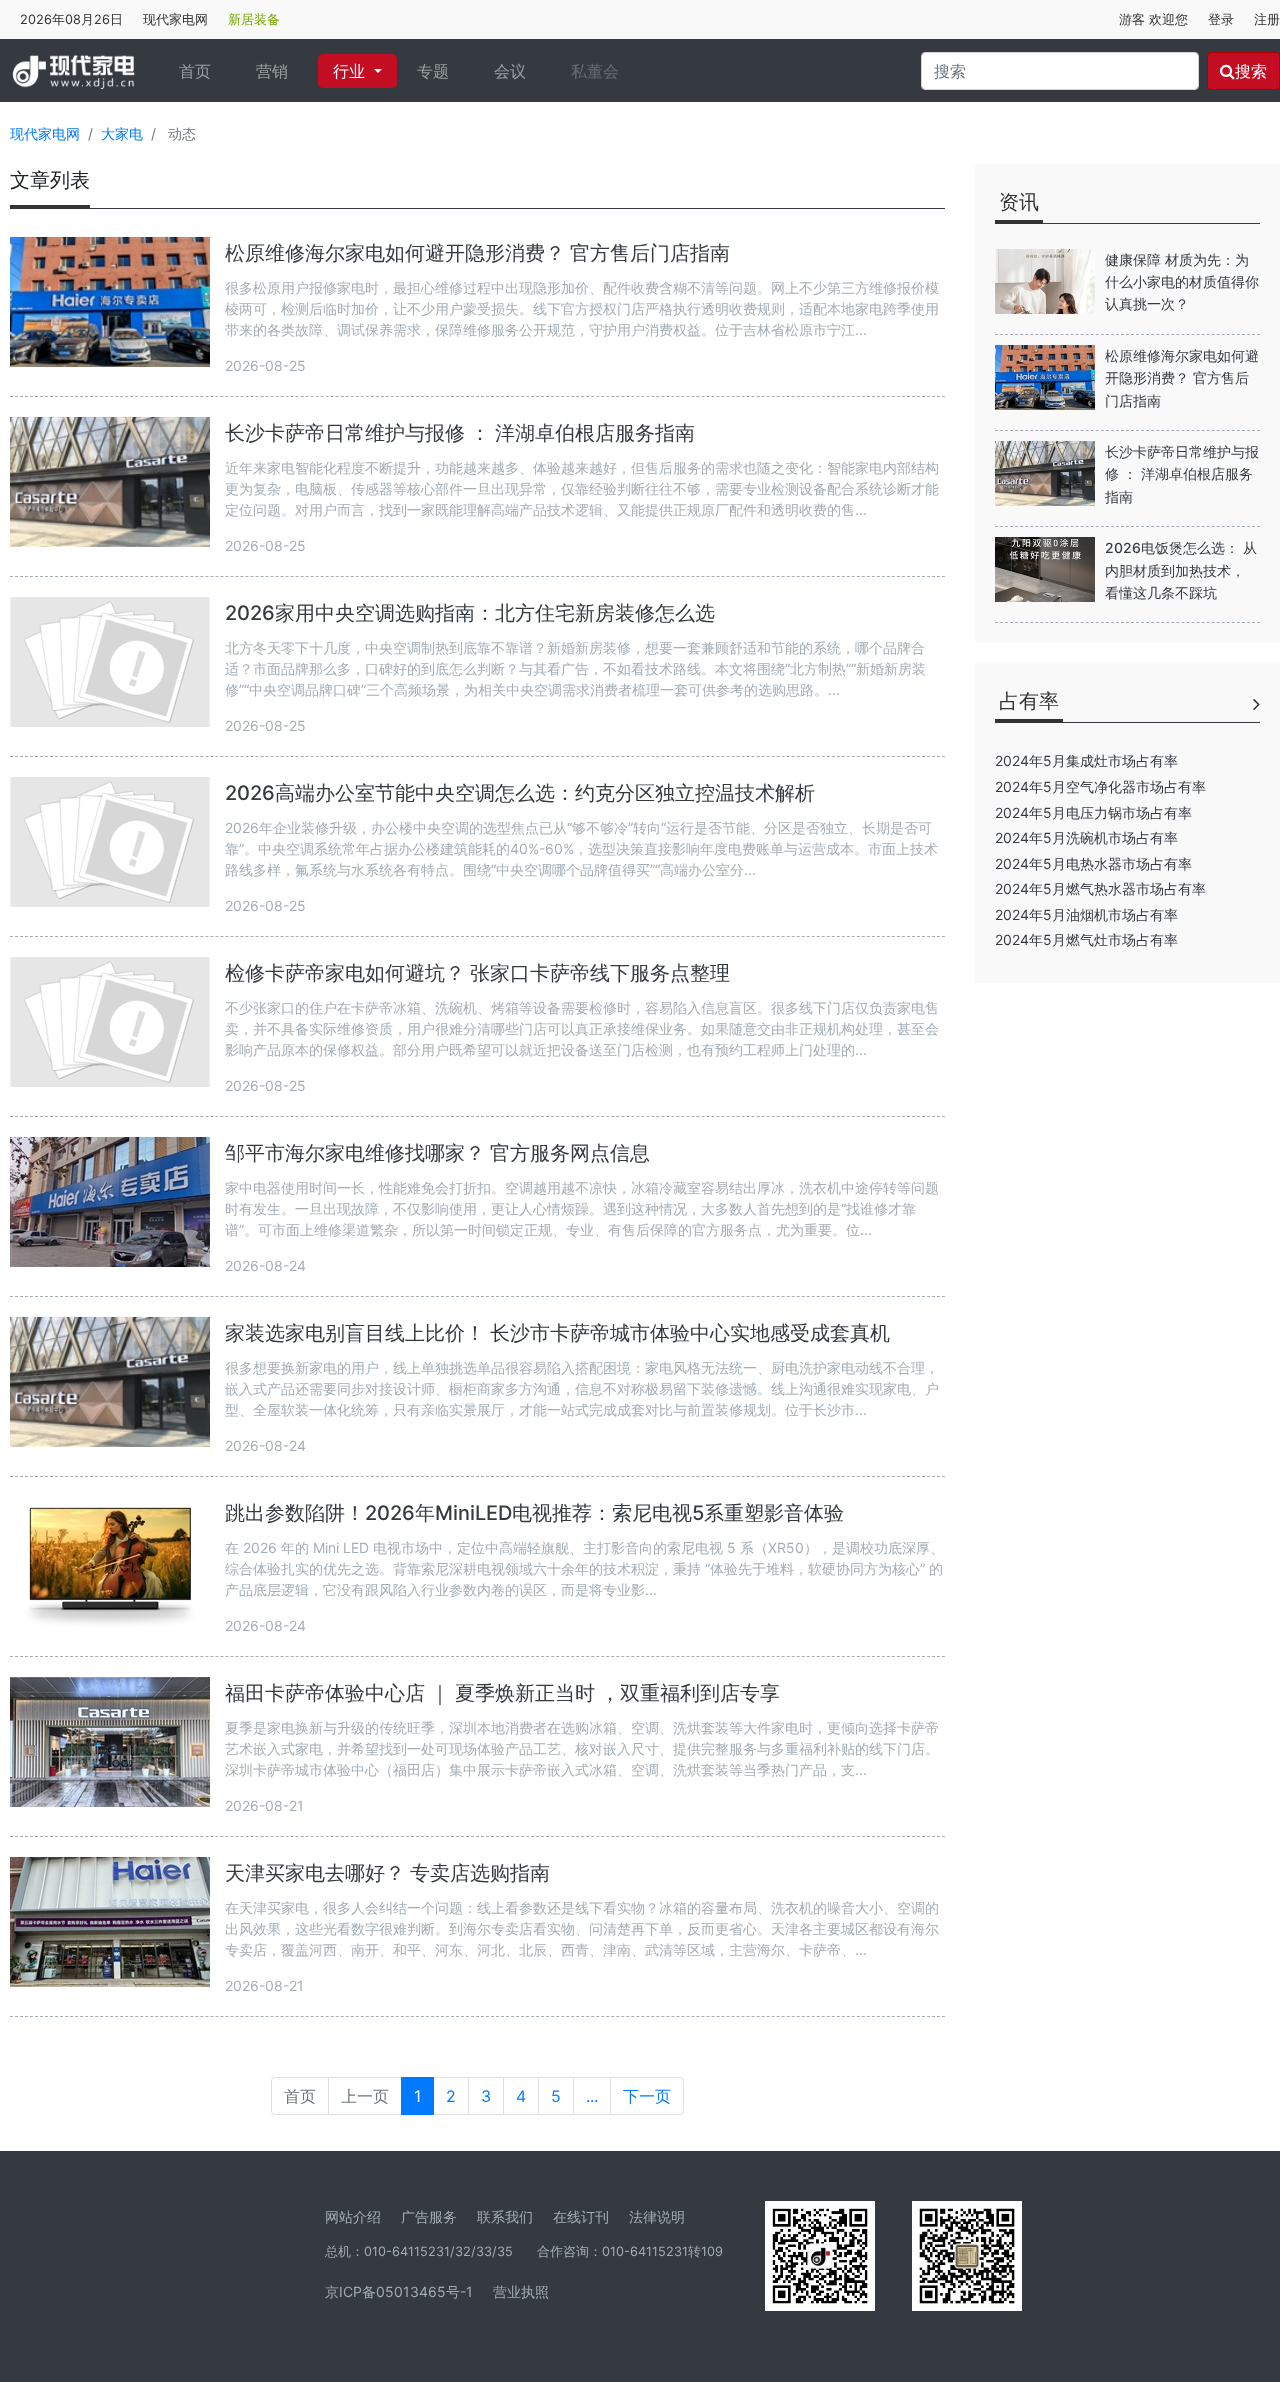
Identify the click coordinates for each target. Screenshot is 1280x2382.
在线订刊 (581, 2216)
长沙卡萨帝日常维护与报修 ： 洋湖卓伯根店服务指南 (460, 433)
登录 (1221, 19)
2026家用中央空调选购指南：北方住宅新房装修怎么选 (470, 613)
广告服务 (429, 2216)
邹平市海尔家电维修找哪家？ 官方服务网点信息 (437, 1153)
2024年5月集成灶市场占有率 (1086, 760)
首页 (202, 70)
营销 (272, 71)
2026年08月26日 (71, 19)
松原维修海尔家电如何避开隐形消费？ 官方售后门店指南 (477, 253)
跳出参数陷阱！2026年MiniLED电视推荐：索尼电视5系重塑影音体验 (534, 1513)
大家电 (122, 133)
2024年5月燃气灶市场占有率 (1086, 939)
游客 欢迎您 (1153, 19)
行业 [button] (351, 71)
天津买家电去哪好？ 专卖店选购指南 (387, 1873)
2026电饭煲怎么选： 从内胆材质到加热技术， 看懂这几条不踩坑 (1181, 570)
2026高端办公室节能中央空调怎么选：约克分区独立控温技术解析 (520, 793)
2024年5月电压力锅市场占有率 (1093, 812)
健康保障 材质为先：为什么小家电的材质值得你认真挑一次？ (1182, 282)
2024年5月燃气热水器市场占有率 (1100, 888)
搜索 (1251, 71)
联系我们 (505, 2216)
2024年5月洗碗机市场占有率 (1086, 837)
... (592, 2096)
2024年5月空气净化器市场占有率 (1100, 786)
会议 (510, 71)
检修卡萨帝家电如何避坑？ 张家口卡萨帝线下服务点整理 (477, 973)
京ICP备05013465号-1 (399, 2291)
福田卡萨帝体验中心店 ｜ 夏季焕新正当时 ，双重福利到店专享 (502, 1693)
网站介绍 (353, 2216)
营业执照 (521, 2291)
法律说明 (657, 2216)
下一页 (647, 2096)
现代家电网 (175, 19)
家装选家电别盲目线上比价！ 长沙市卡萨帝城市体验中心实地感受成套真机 (557, 1333)
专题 (433, 71)
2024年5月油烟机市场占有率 (1086, 914)
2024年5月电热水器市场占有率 (1093, 863)
